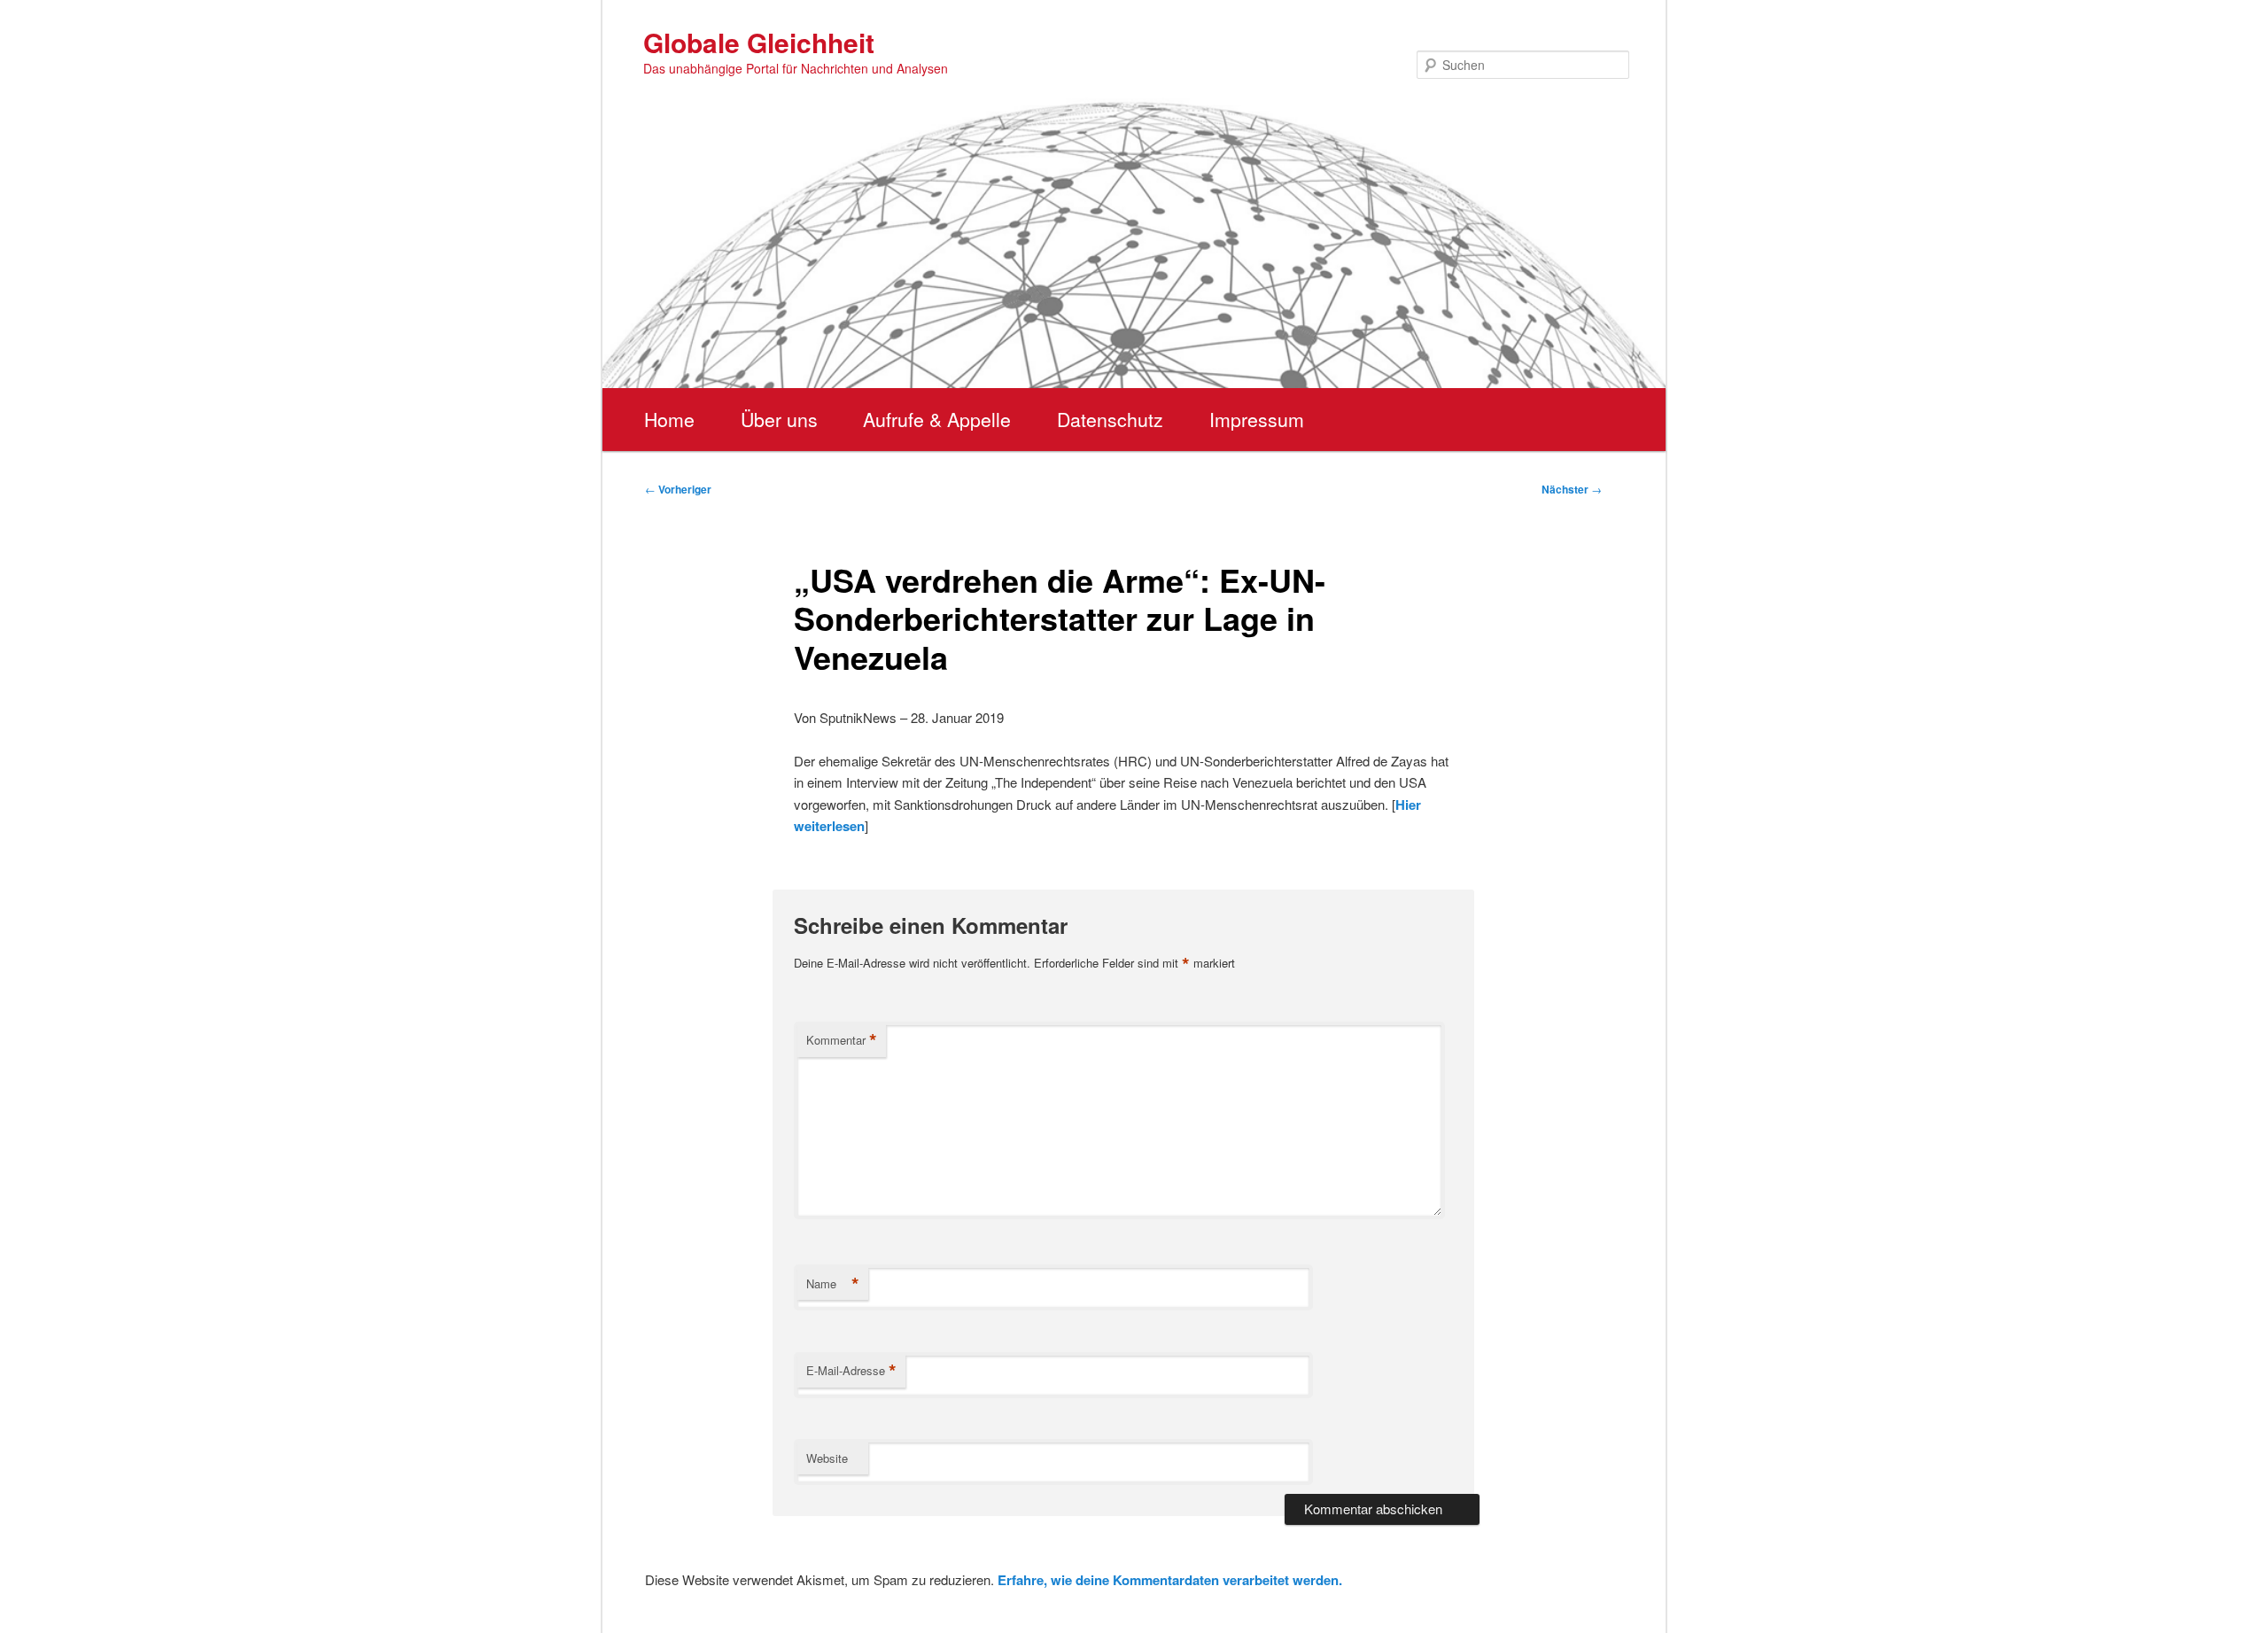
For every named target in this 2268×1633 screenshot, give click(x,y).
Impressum (1257, 419)
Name (833, 1284)
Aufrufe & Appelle (937, 419)
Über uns (779, 419)
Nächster (1572, 489)
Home (669, 419)
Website (827, 1458)
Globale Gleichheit (759, 42)
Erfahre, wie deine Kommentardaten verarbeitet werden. (1170, 1580)
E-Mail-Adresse (851, 1371)
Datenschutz (1110, 419)
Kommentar (842, 1040)
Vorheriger (678, 489)
